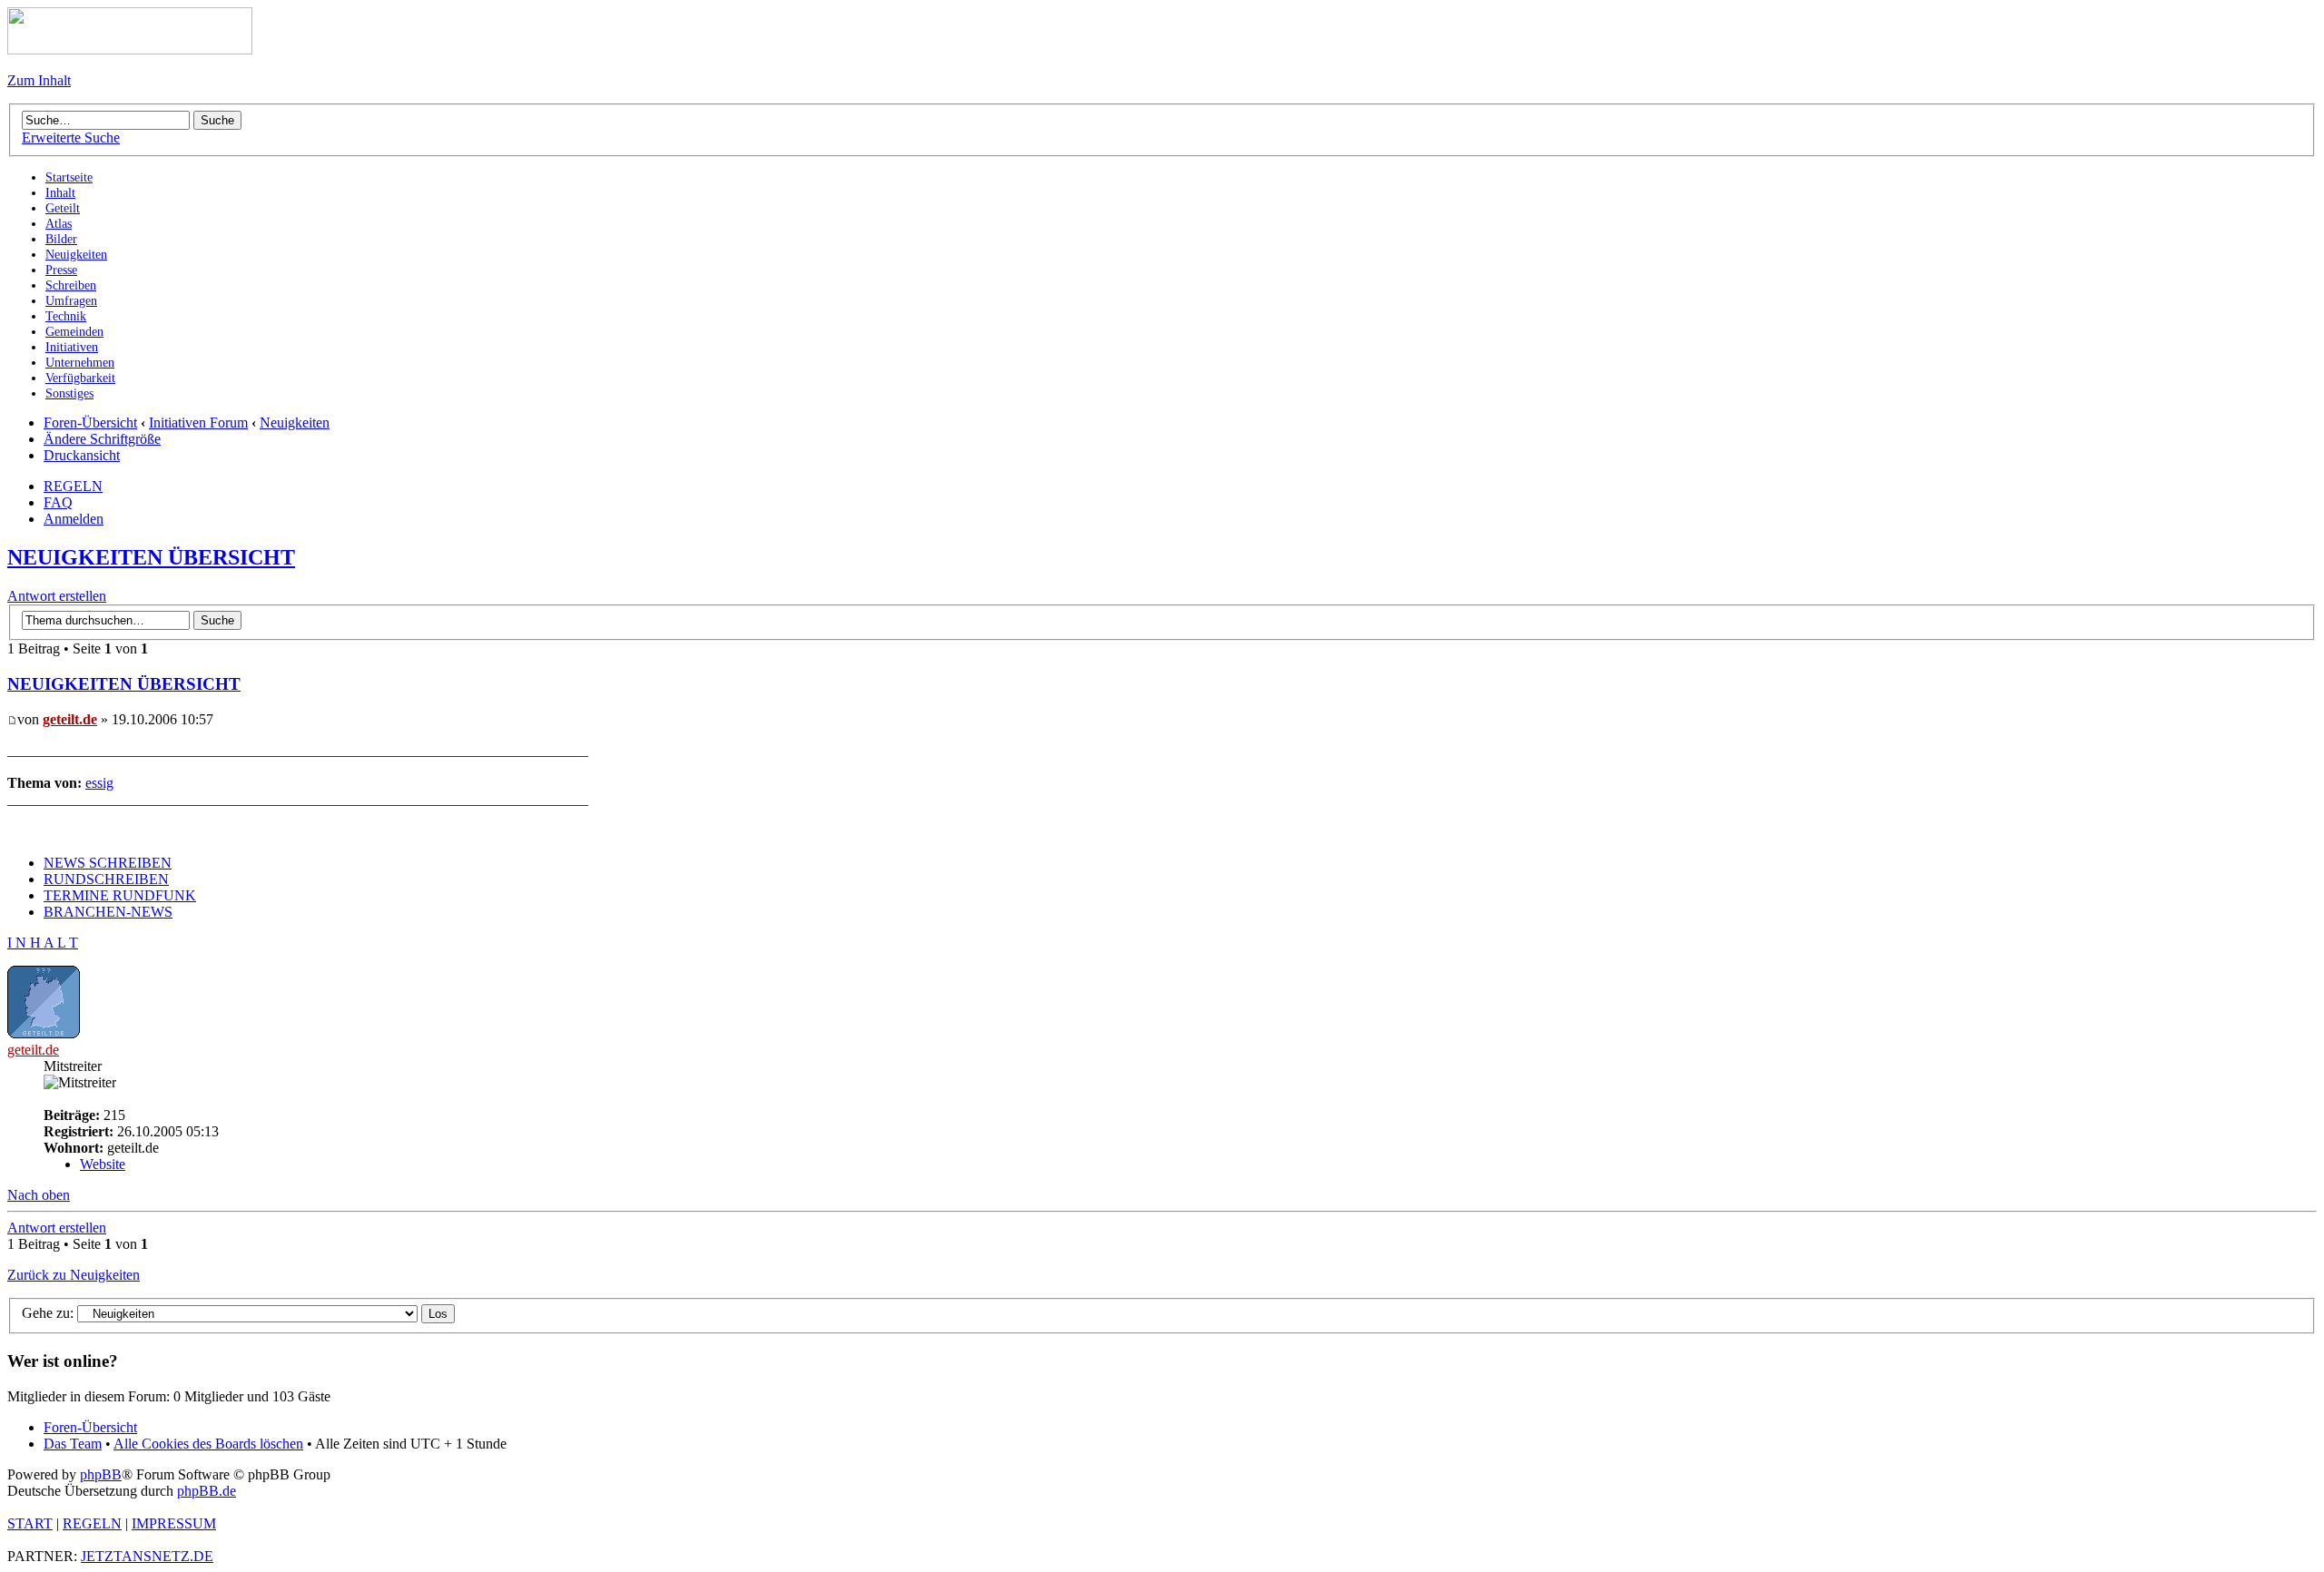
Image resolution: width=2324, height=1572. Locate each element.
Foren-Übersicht (90, 422)
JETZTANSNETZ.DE (147, 1556)
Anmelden (74, 519)
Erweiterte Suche (71, 138)
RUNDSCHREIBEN (106, 879)
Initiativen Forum (198, 422)
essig (99, 783)
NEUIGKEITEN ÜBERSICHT (151, 557)
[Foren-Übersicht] (130, 49)
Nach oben (39, 1195)
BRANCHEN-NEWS (108, 912)
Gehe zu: (48, 1313)
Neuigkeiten (295, 422)
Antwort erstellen (57, 596)
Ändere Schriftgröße (102, 439)
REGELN (73, 486)
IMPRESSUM (174, 1523)
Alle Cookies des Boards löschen (208, 1444)
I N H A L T (43, 943)
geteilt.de (70, 719)
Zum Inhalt (39, 80)
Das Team (73, 1444)
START (30, 1523)
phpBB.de (207, 1491)
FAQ (58, 502)
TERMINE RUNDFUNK (120, 895)
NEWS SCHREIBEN (108, 863)
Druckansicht (82, 455)
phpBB (101, 1474)
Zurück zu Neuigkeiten (74, 1275)
